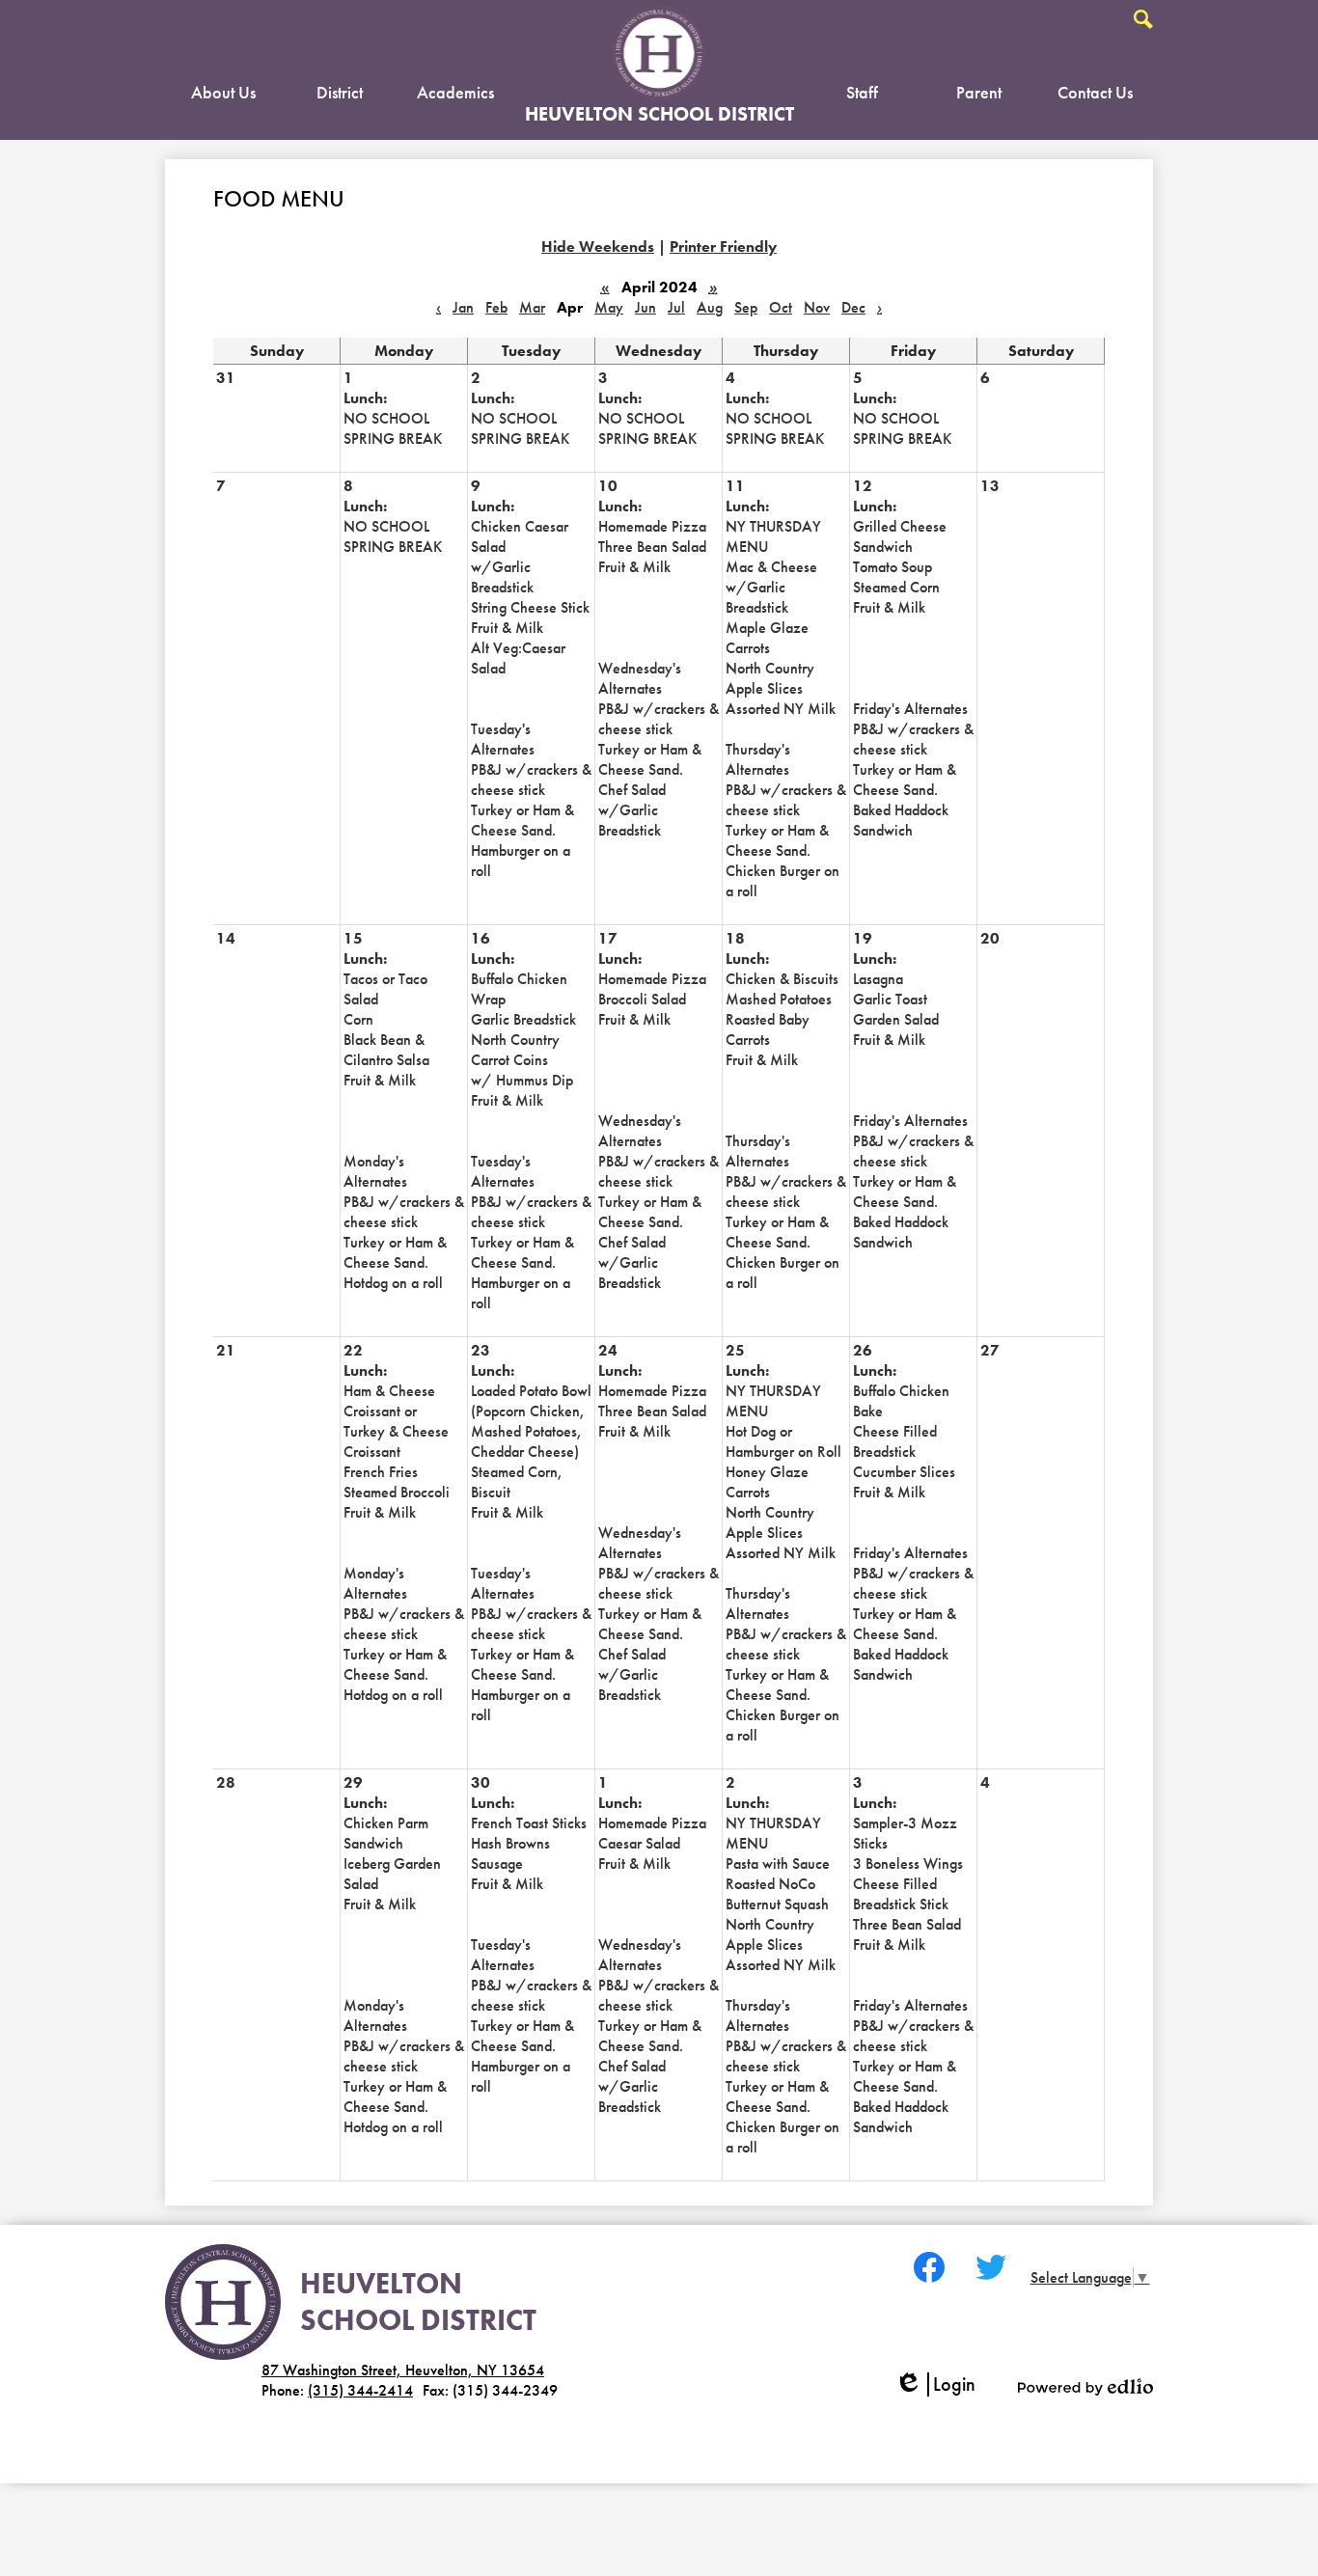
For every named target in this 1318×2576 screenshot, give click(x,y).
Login (942, 2384)
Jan (463, 307)
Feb (496, 307)
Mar (532, 307)
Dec (853, 307)
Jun (645, 307)
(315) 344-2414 (360, 2390)
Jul (676, 307)
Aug (710, 307)
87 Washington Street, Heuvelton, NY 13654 (403, 2370)
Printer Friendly (723, 247)
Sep (746, 307)
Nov (817, 307)
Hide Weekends (598, 247)
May (609, 307)
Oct (781, 307)
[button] (223, 96)
